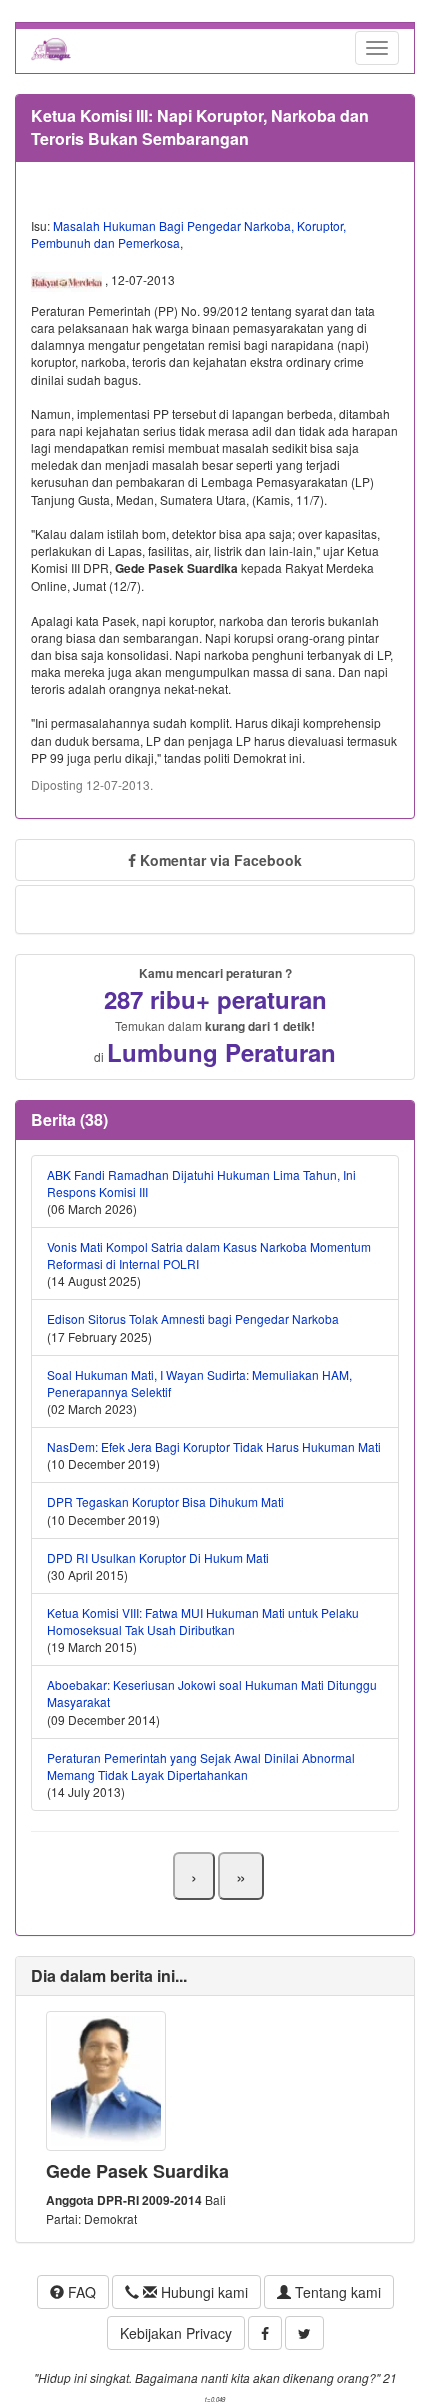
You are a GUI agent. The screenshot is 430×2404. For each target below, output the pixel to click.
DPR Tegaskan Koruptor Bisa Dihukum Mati (165, 1501)
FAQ (80, 2292)
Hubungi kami (202, 2292)
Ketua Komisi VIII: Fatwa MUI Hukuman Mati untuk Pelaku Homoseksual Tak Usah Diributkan (203, 1621)
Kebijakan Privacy (176, 2333)
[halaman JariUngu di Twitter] (304, 2333)
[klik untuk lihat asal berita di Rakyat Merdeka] (68, 280)
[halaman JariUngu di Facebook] (265, 2333)
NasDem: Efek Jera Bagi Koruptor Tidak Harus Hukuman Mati (214, 1446)
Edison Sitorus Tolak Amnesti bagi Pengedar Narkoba (193, 1318)
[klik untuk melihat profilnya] (106, 2078)
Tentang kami (336, 2292)
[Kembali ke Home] (51, 48)
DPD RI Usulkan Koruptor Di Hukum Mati (158, 1557)
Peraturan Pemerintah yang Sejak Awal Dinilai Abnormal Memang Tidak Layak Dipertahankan (201, 1766)
